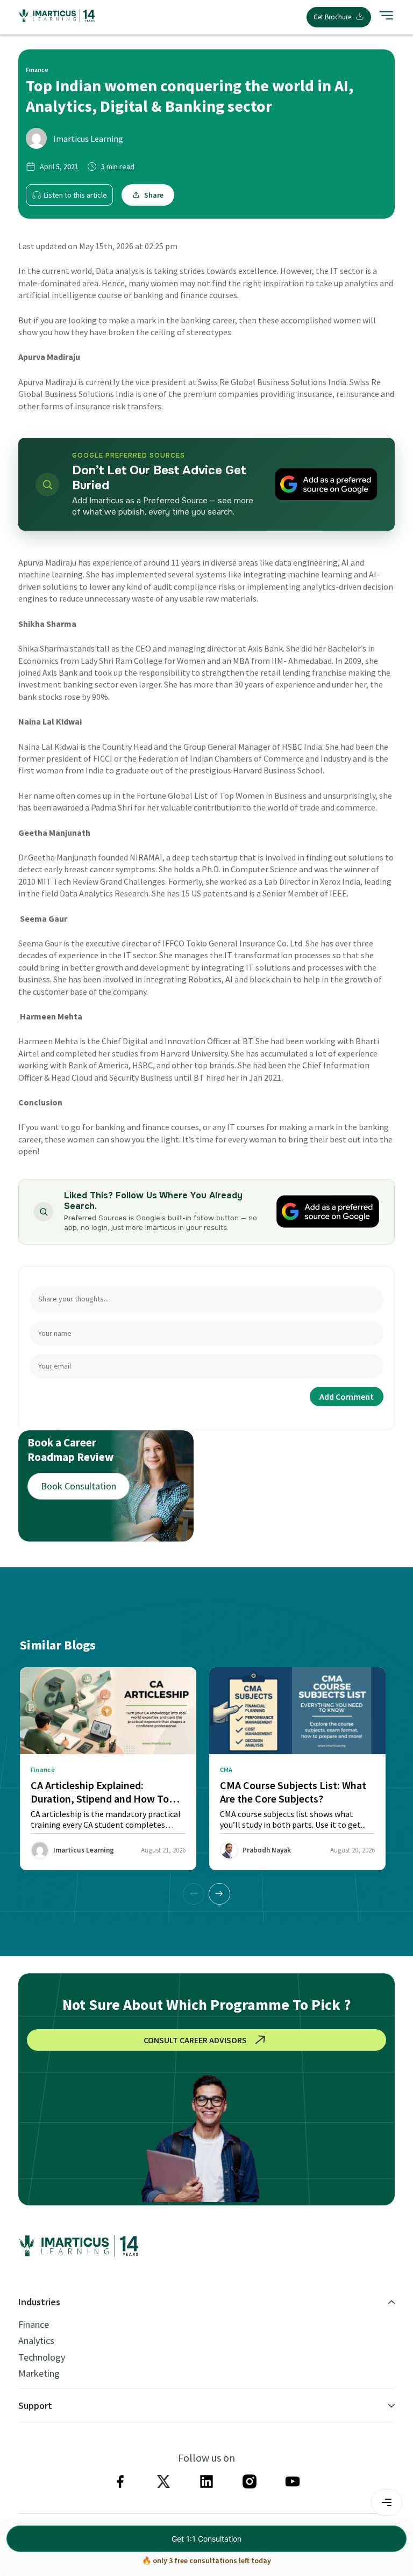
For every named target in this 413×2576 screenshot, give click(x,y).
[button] (219, 1894)
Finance (34, 2325)
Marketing (39, 2374)
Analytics (36, 2341)
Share (154, 195)
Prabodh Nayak (267, 1850)
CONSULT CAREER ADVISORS (195, 2040)
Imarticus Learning (88, 139)
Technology (42, 2357)
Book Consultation (79, 1486)
